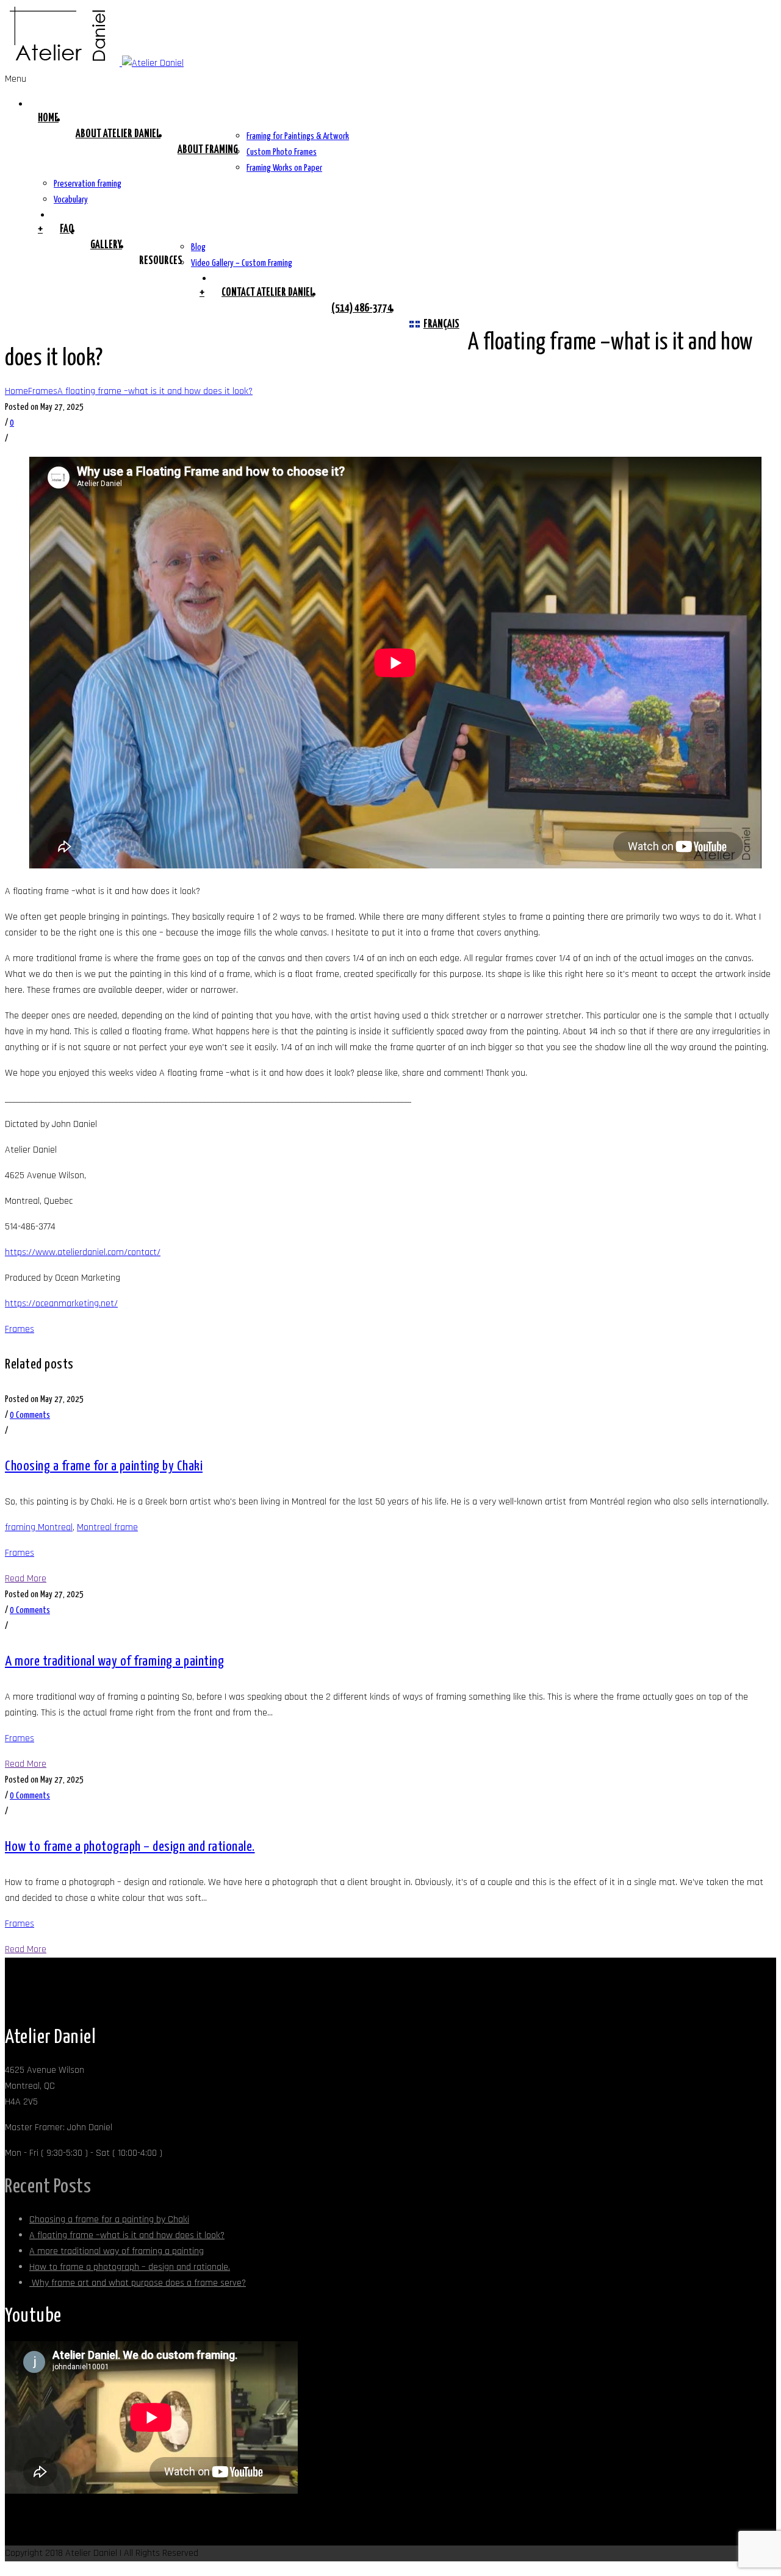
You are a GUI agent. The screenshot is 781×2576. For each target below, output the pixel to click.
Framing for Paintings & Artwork (298, 136)
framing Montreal (39, 1527)
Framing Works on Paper (284, 168)
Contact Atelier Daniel (268, 293)
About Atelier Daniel (118, 134)
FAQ (67, 229)
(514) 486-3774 (362, 309)
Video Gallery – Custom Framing (242, 263)
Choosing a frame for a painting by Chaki (104, 1466)
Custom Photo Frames (282, 152)
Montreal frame (107, 1527)
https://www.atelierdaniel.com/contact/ (83, 1252)
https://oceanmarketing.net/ (61, 1304)
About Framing (208, 150)
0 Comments (30, 1415)
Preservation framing (88, 184)
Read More (26, 1579)
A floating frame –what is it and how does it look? (155, 391)
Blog (198, 247)
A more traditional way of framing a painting (114, 1662)
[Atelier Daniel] (94, 63)
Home (48, 118)
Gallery (106, 245)
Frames (43, 391)
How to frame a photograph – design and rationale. (130, 1847)
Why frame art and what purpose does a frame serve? (138, 2283)
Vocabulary (71, 200)
